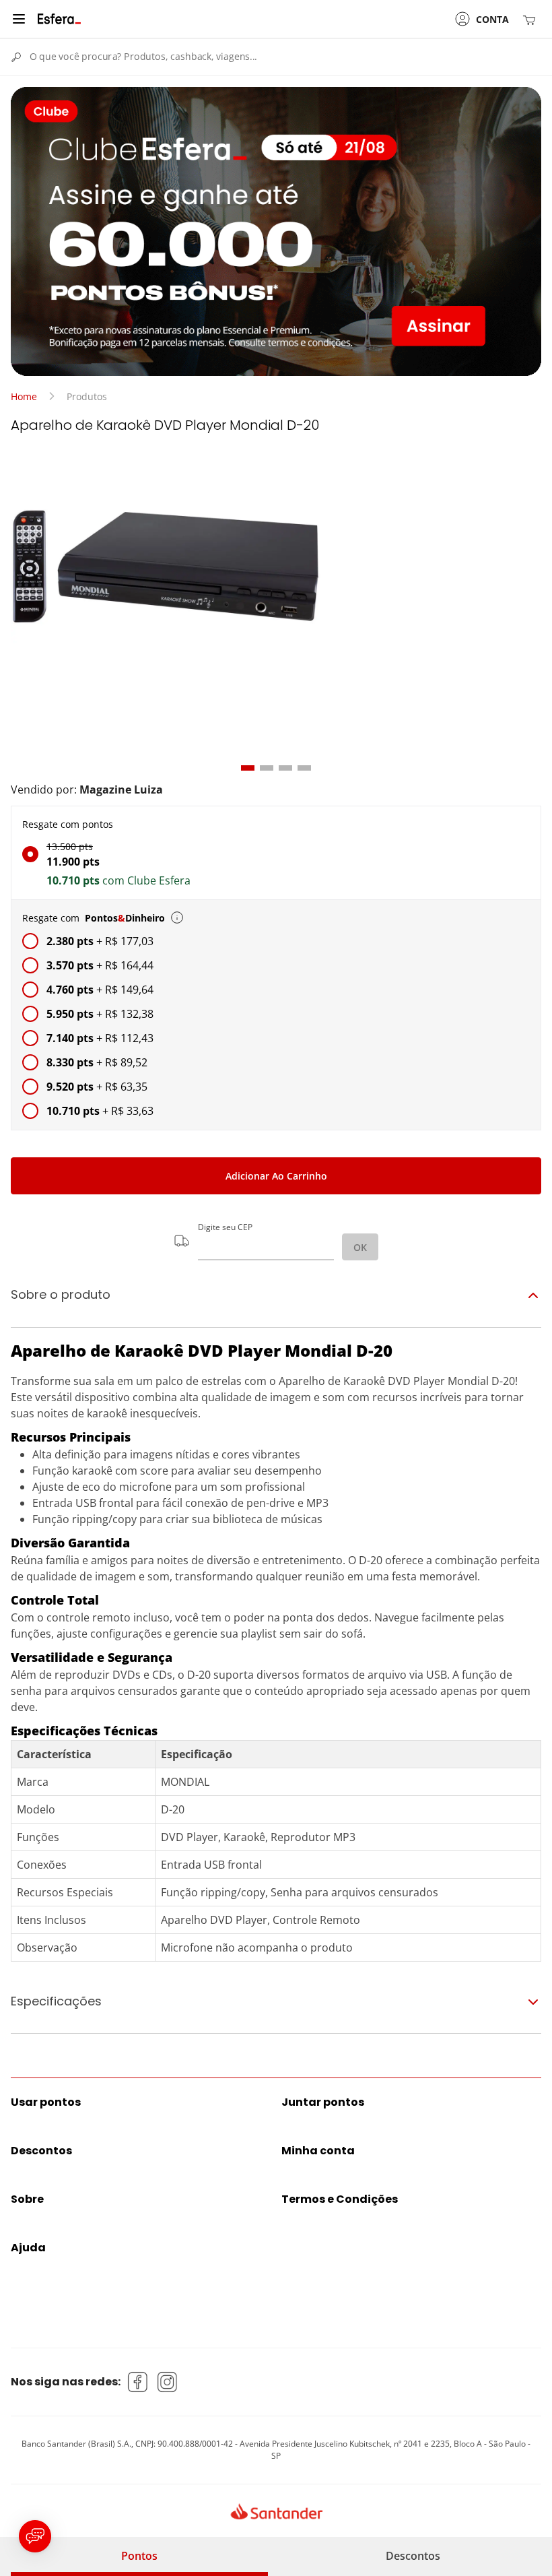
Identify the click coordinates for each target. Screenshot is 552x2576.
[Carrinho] (532, 19)
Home (24, 396)
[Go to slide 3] (285, 768)
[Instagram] (168, 2382)
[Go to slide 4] (304, 768)
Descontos (413, 2556)
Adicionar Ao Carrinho (276, 1176)
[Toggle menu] (19, 19)
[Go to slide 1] (248, 768)
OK (360, 1247)
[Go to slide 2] (267, 768)
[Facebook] (138, 2382)
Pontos (139, 2556)
